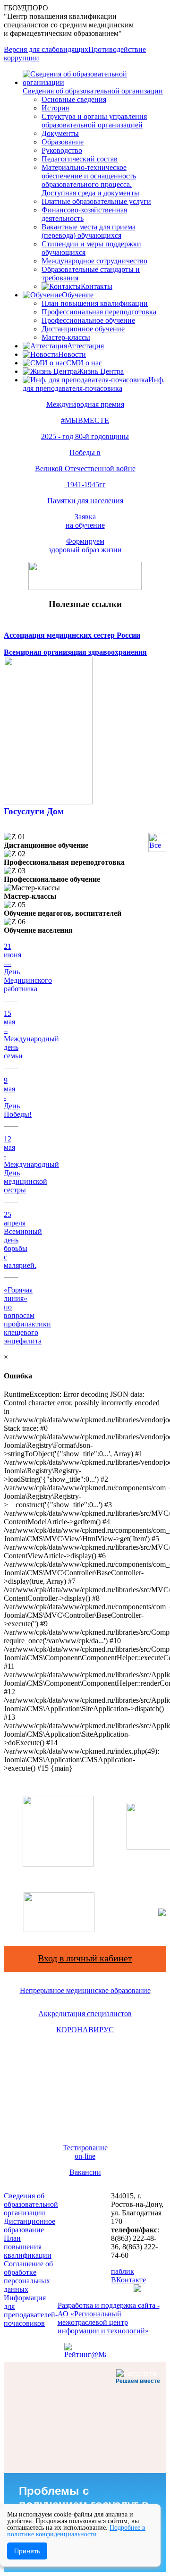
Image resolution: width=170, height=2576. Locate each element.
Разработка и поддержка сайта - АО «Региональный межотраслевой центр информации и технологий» (109, 2318)
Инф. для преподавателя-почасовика (94, 384)
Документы (60, 133)
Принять (27, 2551)
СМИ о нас (84, 363)
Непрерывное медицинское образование (85, 1990)
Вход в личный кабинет (85, 1958)
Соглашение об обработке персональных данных (28, 2276)
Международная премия (85, 404)
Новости (72, 354)
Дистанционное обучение (83, 329)
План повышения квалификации (95, 303)
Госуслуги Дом (34, 811)
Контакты (97, 286)
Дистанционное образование (30, 2225)
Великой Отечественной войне (85, 469)
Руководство (62, 150)
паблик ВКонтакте (128, 2276)
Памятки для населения (85, 501)
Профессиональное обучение (88, 320)
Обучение (78, 295)
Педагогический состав (80, 159)
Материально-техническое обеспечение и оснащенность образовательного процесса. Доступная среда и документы (90, 180)
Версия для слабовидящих (46, 49)
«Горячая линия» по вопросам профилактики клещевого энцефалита (27, 1315)
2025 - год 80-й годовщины (85, 436)
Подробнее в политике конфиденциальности (76, 2531)
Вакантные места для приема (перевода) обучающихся (89, 231)
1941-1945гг (85, 485)
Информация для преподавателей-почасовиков (31, 2310)
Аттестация (85, 346)
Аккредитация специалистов (85, 2014)
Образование (63, 142)
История (55, 108)
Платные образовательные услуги (96, 201)
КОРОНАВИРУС (85, 2030)
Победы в (85, 452)
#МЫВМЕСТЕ (85, 420)
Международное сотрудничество (94, 261)
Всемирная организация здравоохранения (75, 652)
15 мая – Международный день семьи (31, 1035)
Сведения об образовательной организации (93, 91)
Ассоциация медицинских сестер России (72, 635)
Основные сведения (74, 99)
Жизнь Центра (100, 371)
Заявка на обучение (85, 521)
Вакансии (85, 2172)
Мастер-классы (66, 337)
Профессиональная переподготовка (99, 312)
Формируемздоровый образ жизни (85, 545)
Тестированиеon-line (85, 2152)
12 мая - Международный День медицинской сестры (31, 1164)
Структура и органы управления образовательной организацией (94, 121)
